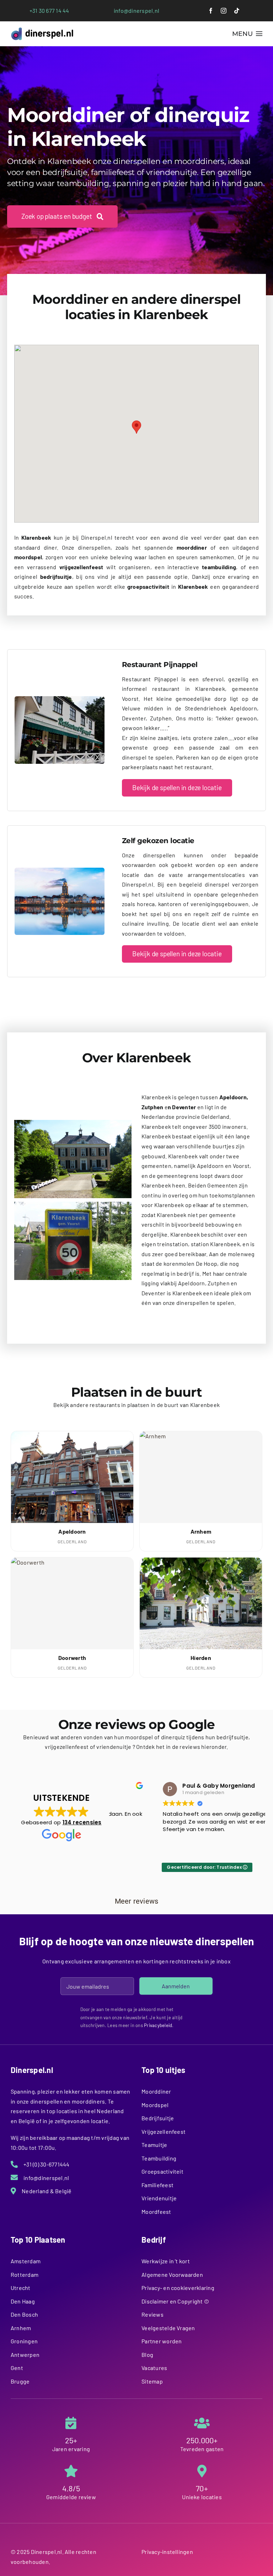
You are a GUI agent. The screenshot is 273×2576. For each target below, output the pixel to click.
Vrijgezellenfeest (164, 2131)
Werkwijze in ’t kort (166, 2261)
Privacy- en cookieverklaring (178, 2288)
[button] (136, 427)
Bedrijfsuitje (158, 2118)
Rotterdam (25, 2275)
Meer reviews (137, 1901)
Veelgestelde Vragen (168, 2328)
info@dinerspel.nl (136, 10)
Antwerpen (25, 2355)
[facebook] (211, 11)
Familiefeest (157, 2185)
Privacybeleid (158, 2025)
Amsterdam (26, 2261)
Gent (17, 2368)
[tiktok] (237, 11)
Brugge (20, 2381)
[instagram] (224, 11)
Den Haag (23, 2301)
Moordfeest (156, 2212)
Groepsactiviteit (162, 2171)
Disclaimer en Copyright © (175, 2301)
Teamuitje (154, 2145)
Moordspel (155, 2105)
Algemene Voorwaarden (172, 2275)
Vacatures (154, 2368)
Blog (147, 2355)
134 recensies (82, 1822)
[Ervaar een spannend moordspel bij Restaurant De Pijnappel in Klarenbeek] (60, 699)
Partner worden (162, 2341)
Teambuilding (159, 2158)
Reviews (152, 2314)
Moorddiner (156, 2091)
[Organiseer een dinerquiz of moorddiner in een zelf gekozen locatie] (60, 870)
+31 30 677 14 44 (49, 10)
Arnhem (21, 2328)
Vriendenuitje (159, 2198)
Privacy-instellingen (167, 2552)
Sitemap (152, 2381)
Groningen (24, 2341)
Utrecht (21, 2288)
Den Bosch (24, 2314)
